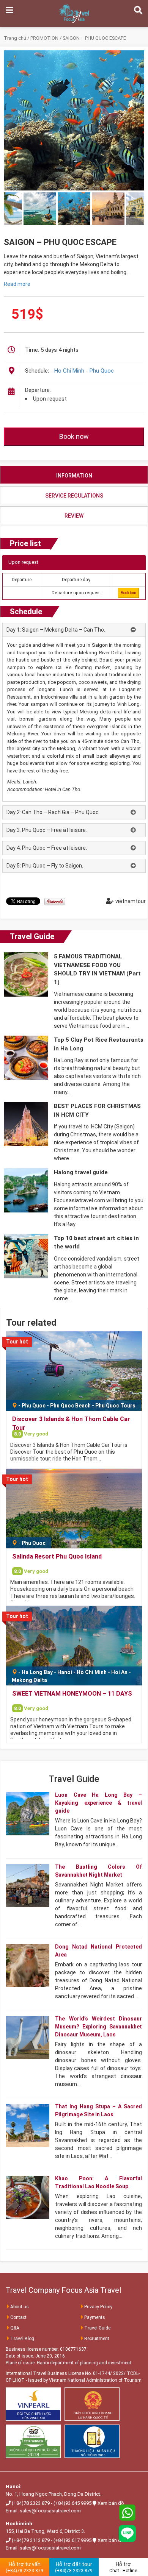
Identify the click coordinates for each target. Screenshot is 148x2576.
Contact (18, 2317)
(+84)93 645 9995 (72, 2503)
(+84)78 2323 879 (31, 2503)
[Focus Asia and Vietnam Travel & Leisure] (74, 13)
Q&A (15, 2328)
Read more (17, 284)
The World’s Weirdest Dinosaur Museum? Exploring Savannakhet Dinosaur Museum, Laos (98, 2027)
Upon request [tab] (23, 562)
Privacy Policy (98, 2307)
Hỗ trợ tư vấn (24, 2567)
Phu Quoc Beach (70, 1406)
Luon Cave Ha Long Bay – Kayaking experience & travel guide (98, 1803)
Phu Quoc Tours (115, 1406)
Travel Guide (32, 936)
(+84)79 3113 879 (31, 2540)
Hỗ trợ (123, 2567)
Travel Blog (22, 2339)
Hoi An (119, 1672)
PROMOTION (44, 38)
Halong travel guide (81, 1172)
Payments (95, 2317)
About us (20, 2307)
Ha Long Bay (37, 1672)
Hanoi (65, 1672)
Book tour (129, 593)
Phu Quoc (102, 371)
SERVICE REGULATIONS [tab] (74, 496)
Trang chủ (15, 38)
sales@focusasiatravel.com (50, 2511)
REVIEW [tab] (74, 516)
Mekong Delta (29, 1680)
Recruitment (97, 2339)
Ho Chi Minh (69, 371)
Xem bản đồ (111, 2503)
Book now (74, 436)
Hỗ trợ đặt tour (74, 2567)
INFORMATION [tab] (74, 476)
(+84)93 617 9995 (72, 2540)
